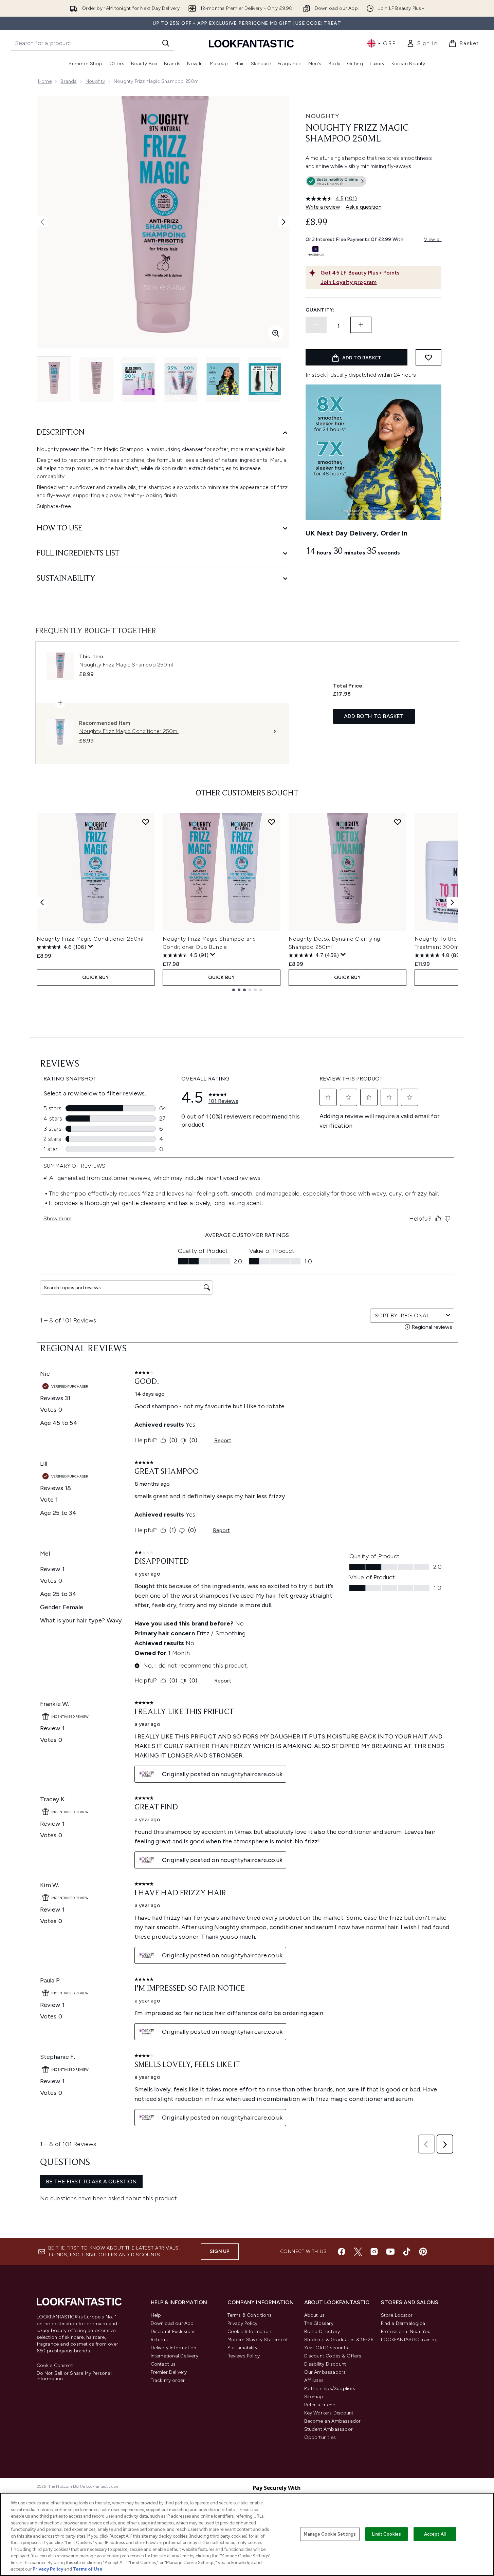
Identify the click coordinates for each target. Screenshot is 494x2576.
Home (45, 81)
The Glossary (319, 2323)
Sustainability (243, 2348)
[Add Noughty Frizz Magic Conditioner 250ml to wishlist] (146, 822)
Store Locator (397, 2315)
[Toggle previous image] (42, 222)
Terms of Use (88, 2569)
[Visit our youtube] (390, 2252)
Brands (68, 81)
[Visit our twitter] (358, 2252)
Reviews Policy (244, 2356)
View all (433, 239)
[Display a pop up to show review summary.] (91, 946)
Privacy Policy (243, 2323)
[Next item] (452, 902)
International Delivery (175, 2356)
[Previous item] (42, 902)
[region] (247, 2534)
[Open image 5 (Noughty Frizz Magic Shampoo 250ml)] (223, 379)
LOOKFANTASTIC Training (409, 2340)
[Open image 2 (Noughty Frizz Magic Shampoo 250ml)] (96, 379)
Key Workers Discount (329, 2413)
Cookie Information (250, 2331)
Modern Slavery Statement (258, 2340)
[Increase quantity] (361, 325)
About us (315, 2315)
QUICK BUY (96, 977)
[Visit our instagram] (374, 2252)
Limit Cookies (387, 2534)
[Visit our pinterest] (423, 2252)
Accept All (435, 2534)
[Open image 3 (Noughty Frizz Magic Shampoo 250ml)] (139, 379)
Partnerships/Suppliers (330, 2389)
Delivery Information (174, 2348)
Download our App (172, 2323)
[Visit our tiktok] (407, 2252)
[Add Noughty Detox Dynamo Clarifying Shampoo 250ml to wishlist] (398, 822)
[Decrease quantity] (316, 325)
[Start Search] (166, 43)
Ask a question (364, 207)
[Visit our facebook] (342, 2252)
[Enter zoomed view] (276, 333)
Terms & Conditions (250, 2315)
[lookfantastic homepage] (251, 43)
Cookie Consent (55, 2366)
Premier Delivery (169, 2372)
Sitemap (314, 2397)
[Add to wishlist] (428, 357)
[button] (373, 183)
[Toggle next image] (284, 222)
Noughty (95, 81)
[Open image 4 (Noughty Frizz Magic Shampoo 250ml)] (181, 379)
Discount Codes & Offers (333, 2356)
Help (156, 2315)
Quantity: (320, 310)
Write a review (323, 207)
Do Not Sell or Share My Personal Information (74, 2376)
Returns (159, 2340)
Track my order (168, 2380)
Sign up (220, 2251)
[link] (422, 43)
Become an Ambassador (333, 2421)
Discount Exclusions (173, 2331)
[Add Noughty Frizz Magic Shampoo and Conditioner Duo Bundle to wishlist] (272, 822)
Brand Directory (322, 2331)
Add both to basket (374, 716)
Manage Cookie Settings (330, 2534)
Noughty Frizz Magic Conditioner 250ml (90, 939)
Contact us (163, 2364)
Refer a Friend (320, 2405)
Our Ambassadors (325, 2372)
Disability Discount (325, 2364)
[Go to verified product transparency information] (336, 181)
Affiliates (314, 2380)
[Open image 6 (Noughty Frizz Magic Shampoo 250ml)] (265, 379)
